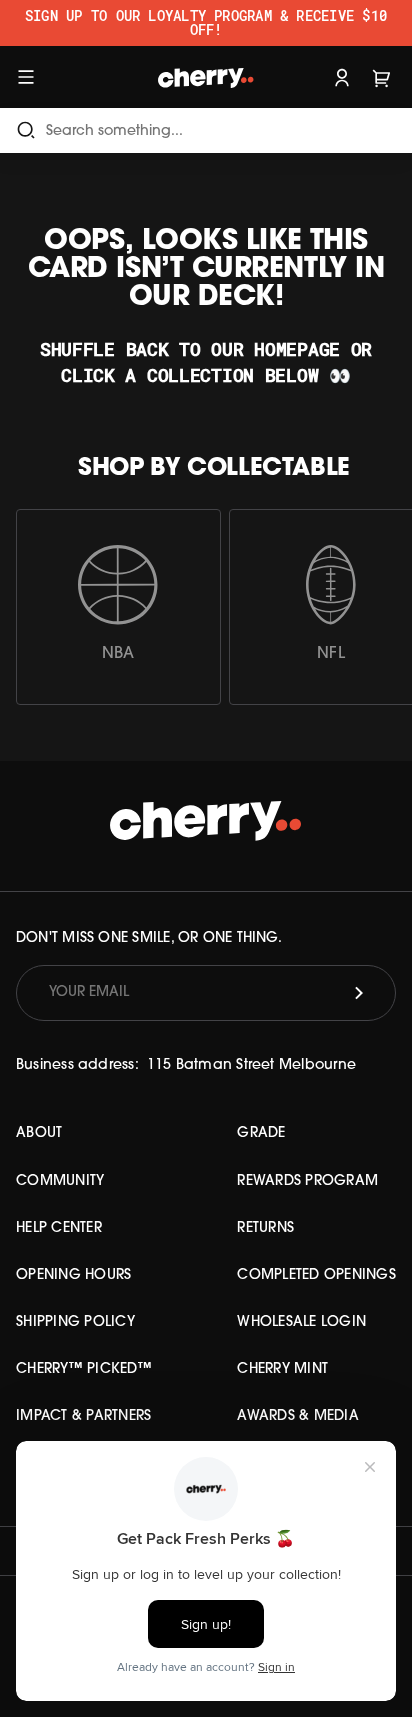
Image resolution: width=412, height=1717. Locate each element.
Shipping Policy (75, 1322)
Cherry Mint (282, 1369)
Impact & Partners (83, 1416)
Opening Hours (73, 1275)
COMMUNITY (60, 1181)
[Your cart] (382, 76)
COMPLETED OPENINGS (316, 1275)
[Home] (206, 76)
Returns (265, 1228)
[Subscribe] (359, 993)
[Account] (342, 76)
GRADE (261, 1133)
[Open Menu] (26, 76)
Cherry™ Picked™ (84, 1369)
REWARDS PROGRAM (307, 1181)
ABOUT (39, 1133)
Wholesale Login (301, 1322)
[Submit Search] (26, 130)
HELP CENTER (59, 1228)
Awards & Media (298, 1416)
